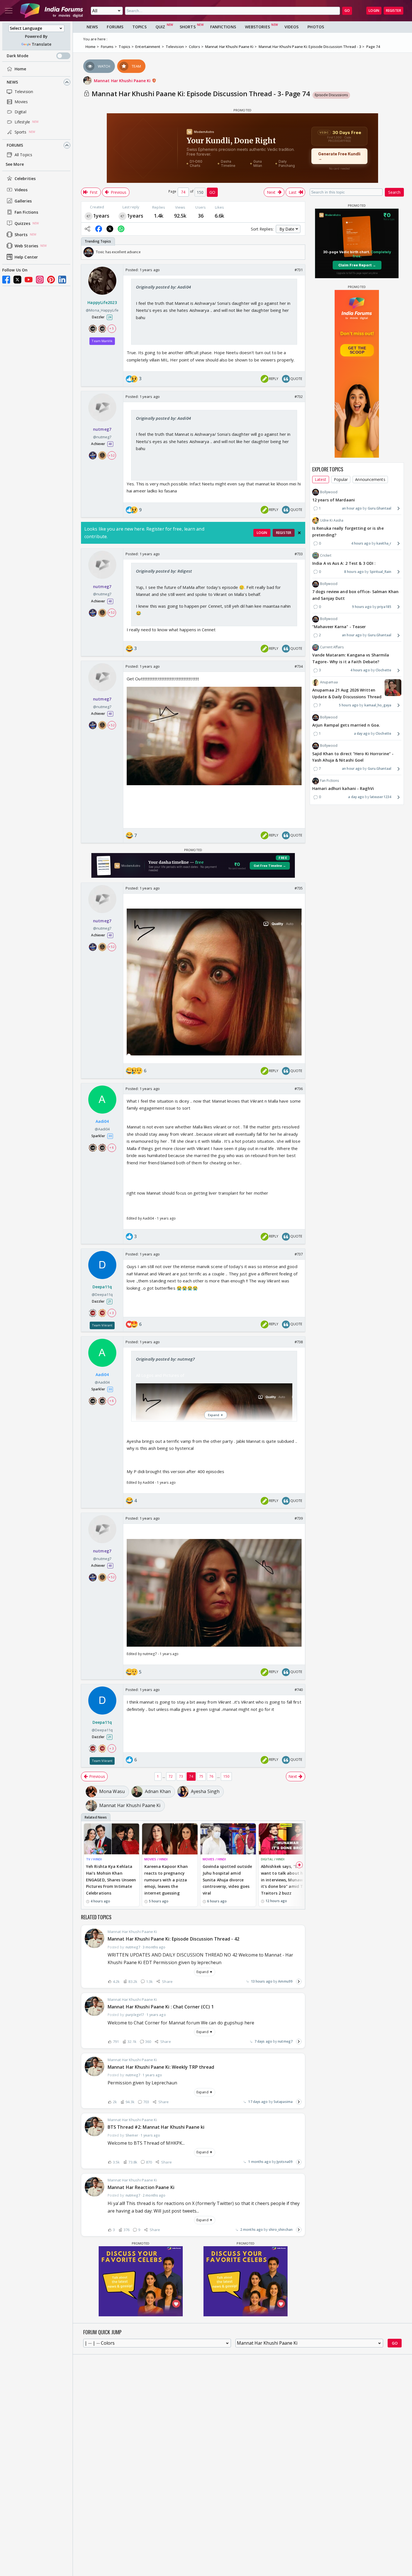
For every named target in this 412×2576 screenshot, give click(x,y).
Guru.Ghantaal (379, 508)
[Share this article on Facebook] (99, 229)
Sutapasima (283, 2102)
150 (226, 1776)
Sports (21, 132)
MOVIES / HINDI (156, 1859)
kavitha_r (384, 543)
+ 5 (112, 329)
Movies (21, 102)
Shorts (21, 235)
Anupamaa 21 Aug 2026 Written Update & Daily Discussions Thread (347, 694)
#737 (299, 1254)
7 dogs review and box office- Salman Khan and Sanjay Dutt (355, 595)
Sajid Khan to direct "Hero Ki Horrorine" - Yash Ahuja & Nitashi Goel (353, 757)
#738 (299, 1342)
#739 (299, 1518)
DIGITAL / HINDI (273, 1859)
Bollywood (329, 492)
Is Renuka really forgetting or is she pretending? (348, 532)
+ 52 (112, 455)
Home (20, 69)
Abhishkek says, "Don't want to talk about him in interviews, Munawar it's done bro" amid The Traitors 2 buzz (284, 1880)
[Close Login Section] (299, 533)
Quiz (160, 27)
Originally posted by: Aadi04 (163, 287)
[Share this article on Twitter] (110, 229)
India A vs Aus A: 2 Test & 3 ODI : (344, 563)
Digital (20, 112)
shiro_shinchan (281, 2230)
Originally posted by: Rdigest (164, 571)
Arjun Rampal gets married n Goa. (346, 725)
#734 (299, 666)
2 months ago (252, 2230)
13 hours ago (262, 1981)
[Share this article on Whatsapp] (121, 229)
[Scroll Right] (299, 252)
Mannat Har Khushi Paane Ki (123, 81)
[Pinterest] (51, 280)
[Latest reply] (299, 1981)
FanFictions (223, 27)
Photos (316, 27)
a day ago (362, 733)
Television (24, 92)
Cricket (326, 555)
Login (374, 11)
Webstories (257, 27)
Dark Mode (18, 56)
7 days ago (263, 2041)
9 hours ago (362, 607)
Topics (139, 27)
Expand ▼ (205, 1972)
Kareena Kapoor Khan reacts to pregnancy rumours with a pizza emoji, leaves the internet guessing (166, 1880)
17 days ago (258, 2102)
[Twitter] (17, 280)
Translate (41, 44)
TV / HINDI (94, 1859)
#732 (299, 397)
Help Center (26, 257)
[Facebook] (6, 280)
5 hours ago (349, 705)
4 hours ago (361, 543)
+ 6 (112, 1147)
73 (181, 1776)
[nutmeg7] (89, 216)
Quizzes (22, 223)
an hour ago (352, 508)
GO (347, 11)
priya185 (384, 607)
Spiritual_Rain (380, 572)
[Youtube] (29, 280)
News (12, 82)
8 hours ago (354, 572)
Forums (15, 145)
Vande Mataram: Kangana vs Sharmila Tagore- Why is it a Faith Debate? (351, 659)
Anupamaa (329, 682)
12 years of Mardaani (334, 500)
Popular (341, 479)
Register (394, 11)
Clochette (383, 670)
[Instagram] (40, 280)
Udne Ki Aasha (332, 520)
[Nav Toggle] (9, 11)
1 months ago (259, 2162)
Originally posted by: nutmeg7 (165, 1359)
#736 (299, 1089)
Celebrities (25, 178)
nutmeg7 (285, 2041)
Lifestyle (22, 122)
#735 (299, 888)
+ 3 (112, 1313)
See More (15, 164)
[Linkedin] (62, 280)
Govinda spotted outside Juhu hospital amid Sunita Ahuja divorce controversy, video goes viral (227, 1880)
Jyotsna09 (285, 2162)
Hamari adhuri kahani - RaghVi (343, 789)
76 (211, 1776)
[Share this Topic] (87, 229)
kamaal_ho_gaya (378, 705)
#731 (299, 270)
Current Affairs (332, 647)
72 (171, 1776)
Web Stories (26, 246)
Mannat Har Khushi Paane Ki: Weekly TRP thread (161, 2067)
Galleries (23, 201)
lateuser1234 (381, 797)
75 (201, 1776)
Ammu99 (285, 1981)
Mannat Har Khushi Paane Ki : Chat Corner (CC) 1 (161, 2007)
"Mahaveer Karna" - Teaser (339, 627)
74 (191, 1776)
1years (101, 216)
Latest (321, 479)
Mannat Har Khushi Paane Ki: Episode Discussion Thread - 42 (173, 1939)
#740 (299, 1690)
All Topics (23, 155)
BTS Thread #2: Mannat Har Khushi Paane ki (156, 2127)
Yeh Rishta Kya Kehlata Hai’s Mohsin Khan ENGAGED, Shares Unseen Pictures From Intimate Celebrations (111, 1880)
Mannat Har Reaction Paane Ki (141, 2187)
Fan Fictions (26, 212)
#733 (299, 554)
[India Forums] (52, 11)
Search (394, 192)
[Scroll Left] (87, 252)
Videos (21, 190)
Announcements (370, 479)
